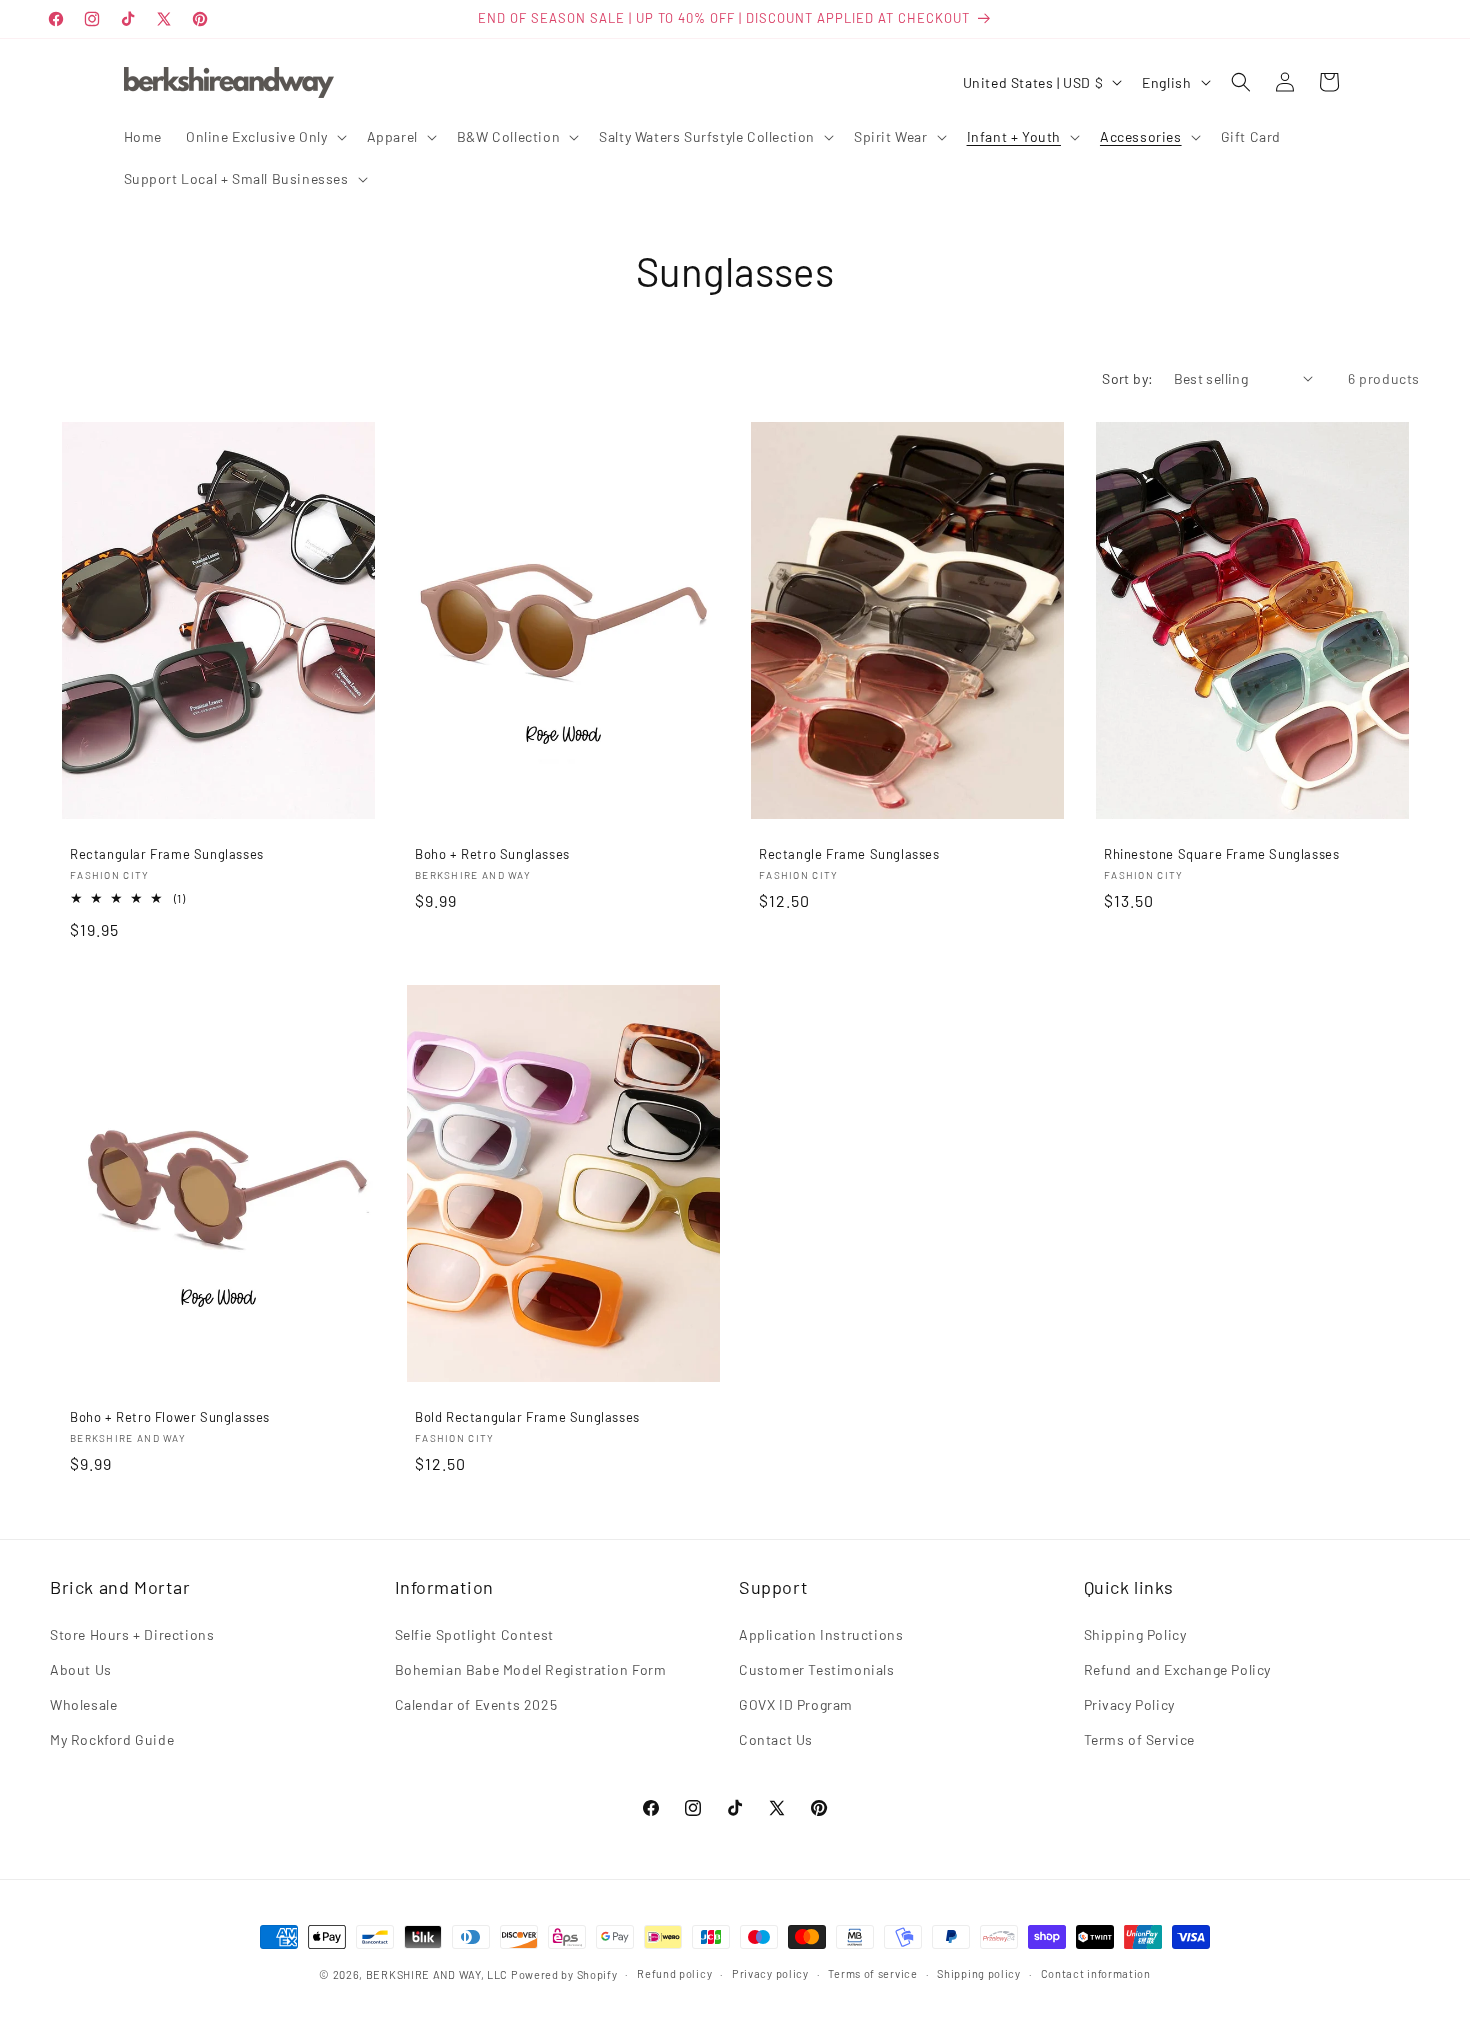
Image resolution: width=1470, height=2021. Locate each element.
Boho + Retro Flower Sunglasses (170, 1417)
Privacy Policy (1129, 1704)
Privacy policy (770, 1973)
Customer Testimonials (817, 1669)
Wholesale (83, 1704)
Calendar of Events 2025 (476, 1704)
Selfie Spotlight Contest (474, 1634)
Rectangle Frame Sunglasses (849, 854)
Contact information (1096, 1973)
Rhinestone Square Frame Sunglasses (1221, 854)
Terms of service (872, 1973)
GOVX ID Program (796, 1704)
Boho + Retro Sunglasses (492, 854)
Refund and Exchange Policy (1178, 1669)
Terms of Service (1140, 1739)
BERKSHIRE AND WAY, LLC (437, 1974)
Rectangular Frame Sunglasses (167, 854)
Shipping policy (979, 1973)
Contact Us (776, 1739)
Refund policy (674, 1973)
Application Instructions (821, 1634)
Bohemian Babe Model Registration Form (531, 1669)
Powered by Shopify (564, 1974)
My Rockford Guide (112, 1739)
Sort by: (1127, 378)
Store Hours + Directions (132, 1634)
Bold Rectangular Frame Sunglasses (527, 1417)
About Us (81, 1669)
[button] (264, 137)
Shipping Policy (1135, 1634)
